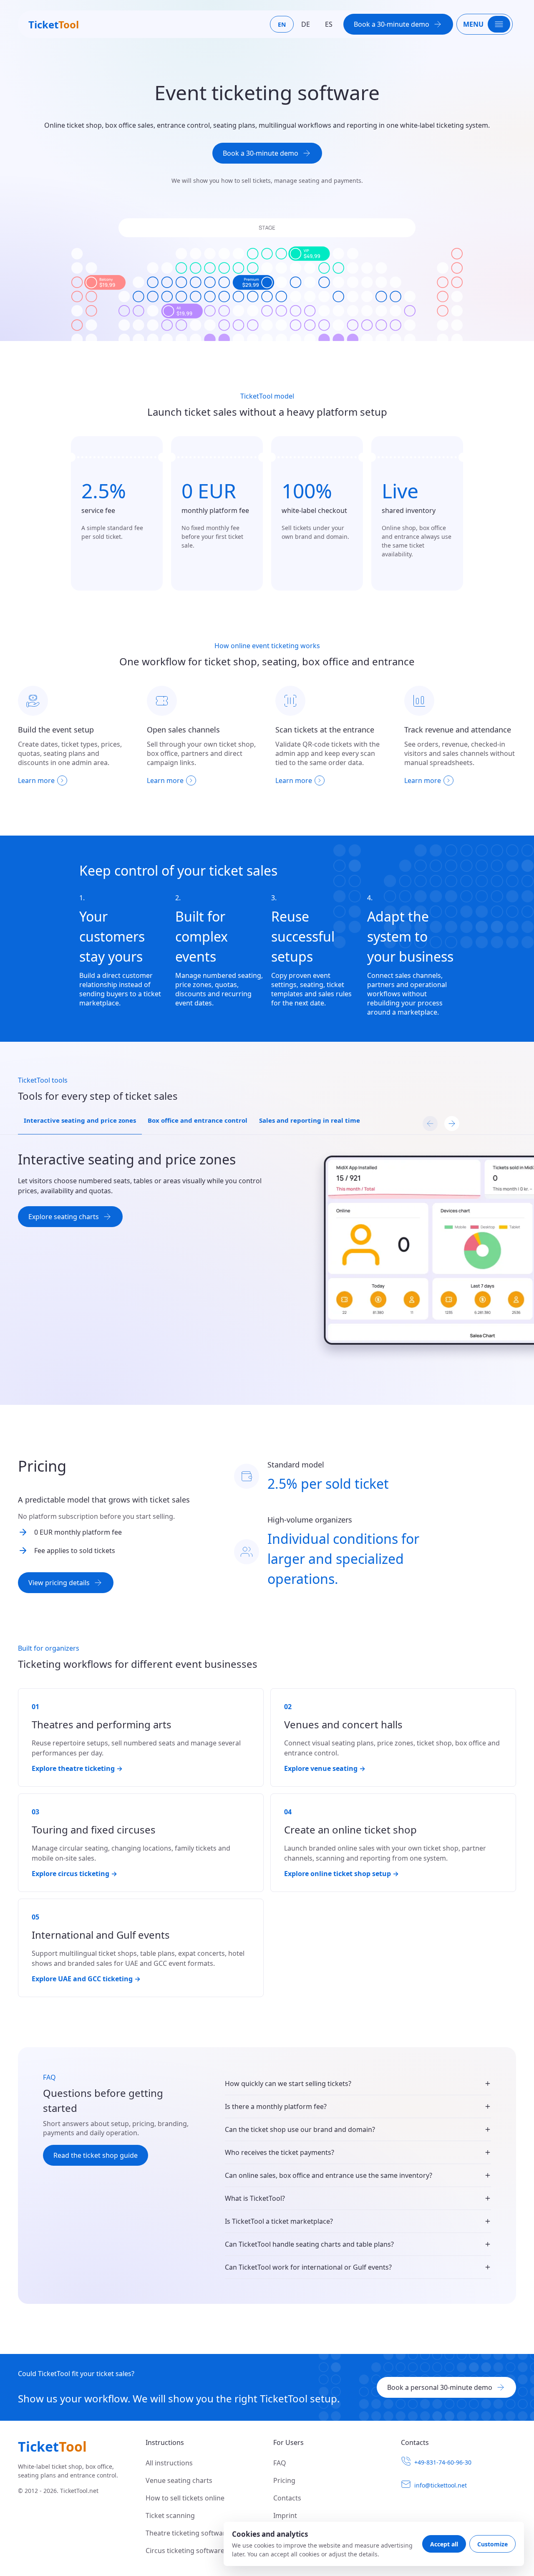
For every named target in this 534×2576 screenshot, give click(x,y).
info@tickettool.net (441, 2485)
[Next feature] (452, 1124)
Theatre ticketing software (188, 2533)
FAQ (280, 2463)
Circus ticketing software (185, 2551)
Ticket (54, 24)
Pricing (284, 2480)
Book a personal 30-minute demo (440, 2387)
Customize (492, 2544)
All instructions (169, 2463)
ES (329, 24)
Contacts (287, 2498)
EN (282, 24)
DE (306, 24)
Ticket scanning (170, 2515)
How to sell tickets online (185, 2498)
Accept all (444, 2544)
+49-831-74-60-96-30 (443, 2462)
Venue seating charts (179, 2480)
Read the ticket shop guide (96, 2155)
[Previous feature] (430, 1124)
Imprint (285, 2515)
